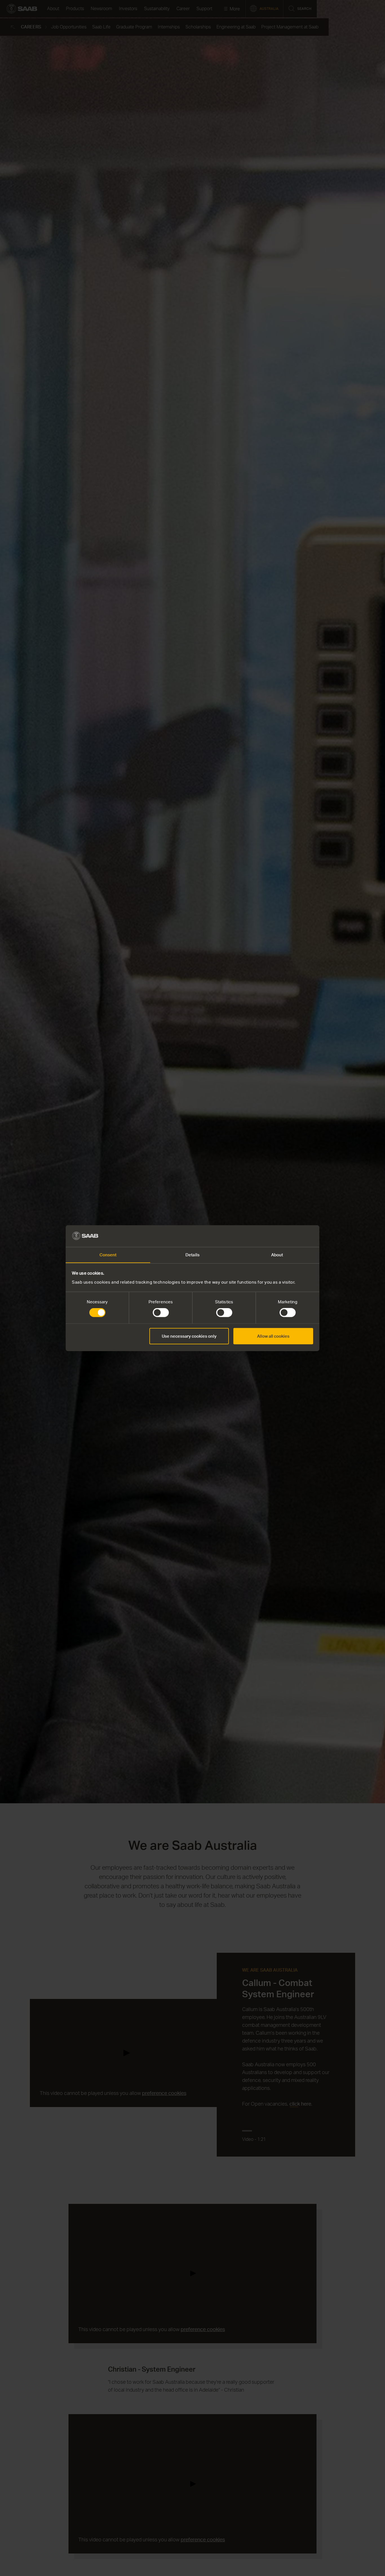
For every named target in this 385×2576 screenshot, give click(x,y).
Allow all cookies (273, 1336)
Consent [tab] (108, 1255)
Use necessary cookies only (189, 1336)
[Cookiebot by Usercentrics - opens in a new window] (288, 1236)
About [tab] (277, 1255)
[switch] (161, 1313)
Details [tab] (193, 1255)
